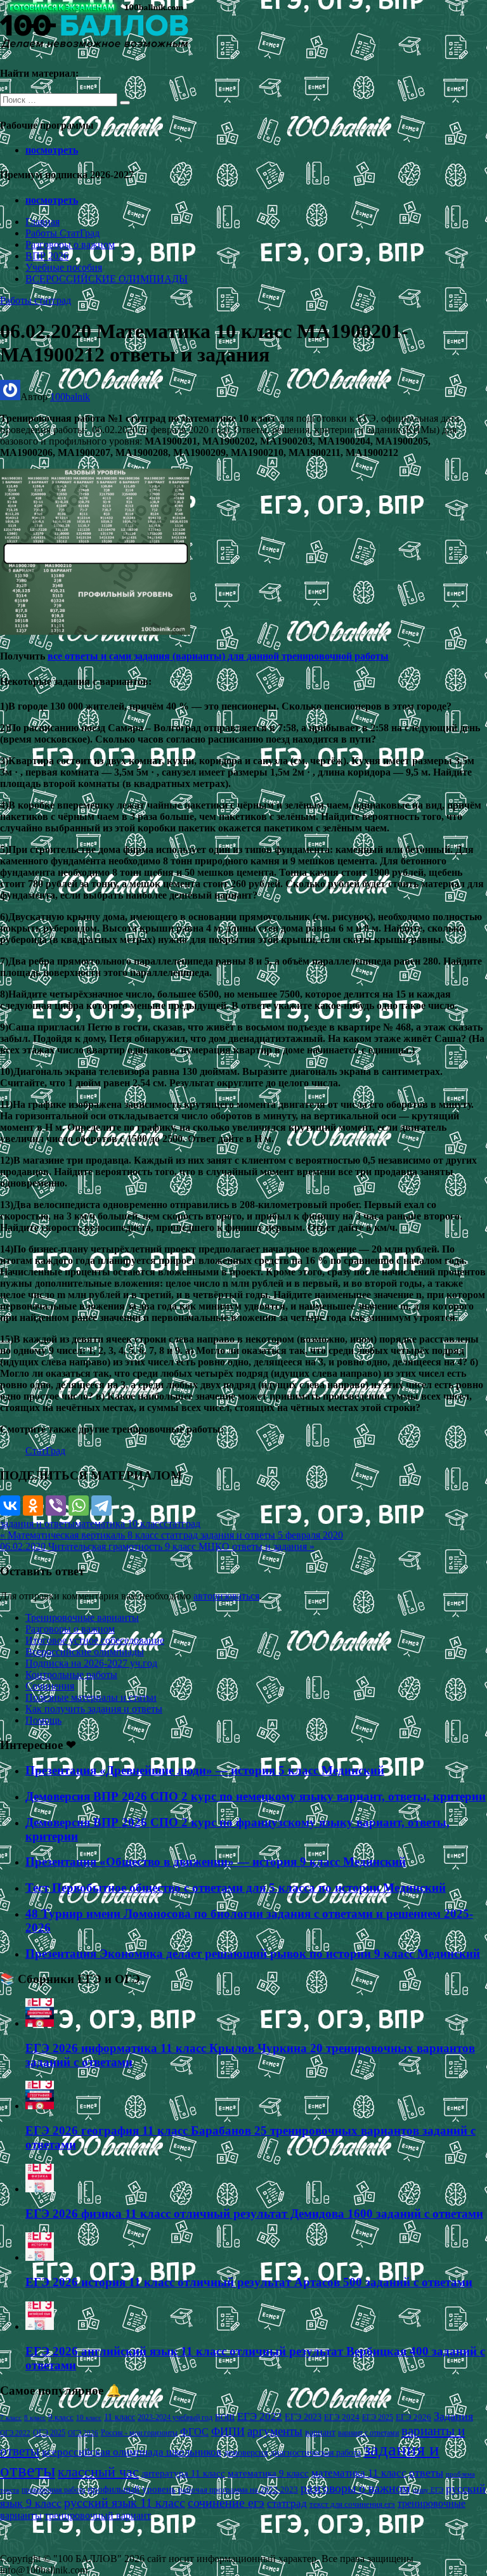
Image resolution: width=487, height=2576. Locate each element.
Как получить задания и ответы (94, 1709)
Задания (453, 2416)
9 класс (61, 2417)
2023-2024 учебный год (175, 2417)
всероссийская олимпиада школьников (132, 2452)
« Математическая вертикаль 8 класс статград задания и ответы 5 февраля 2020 (172, 1535)
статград (182, 1524)
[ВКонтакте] (10, 1506)
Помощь (43, 1720)
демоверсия (246, 2452)
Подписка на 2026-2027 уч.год (91, 1663)
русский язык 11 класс (125, 2502)
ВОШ (225, 2417)
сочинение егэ (226, 2503)
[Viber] (56, 1506)
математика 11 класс (359, 2473)
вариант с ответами (368, 2433)
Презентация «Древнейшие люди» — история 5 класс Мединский (205, 1770)
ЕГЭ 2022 (260, 2416)
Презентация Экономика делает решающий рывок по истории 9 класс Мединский (253, 1954)
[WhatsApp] (79, 1506)
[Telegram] (101, 1506)
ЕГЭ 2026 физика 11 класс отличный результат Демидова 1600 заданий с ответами (254, 2214)
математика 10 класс (119, 1524)
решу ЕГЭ (428, 2490)
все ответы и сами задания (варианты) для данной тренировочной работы (218, 656)
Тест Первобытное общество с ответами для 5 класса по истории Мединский (236, 1888)
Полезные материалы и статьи (91, 1697)
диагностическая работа (315, 2453)
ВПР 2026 (47, 256)
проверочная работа (53, 2490)
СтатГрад (45, 1451)
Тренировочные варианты (82, 1617)
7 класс (11, 2417)
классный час (98, 2472)
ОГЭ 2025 (49, 2433)
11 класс (120, 2417)
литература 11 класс (183, 2473)
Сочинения (50, 1686)
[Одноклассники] (33, 1506)
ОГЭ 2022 (15, 2433)
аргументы (275, 2431)
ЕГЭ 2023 (303, 2417)
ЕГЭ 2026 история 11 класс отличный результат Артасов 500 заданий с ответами (249, 2282)
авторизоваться (226, 1596)
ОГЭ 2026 (83, 2433)
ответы (426, 2473)
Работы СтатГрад (62, 233)
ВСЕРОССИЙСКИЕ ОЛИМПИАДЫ (107, 279)
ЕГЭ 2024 (342, 2417)
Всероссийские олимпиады (85, 1652)
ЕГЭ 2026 (413, 2417)
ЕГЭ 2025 (378, 2417)
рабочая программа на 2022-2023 (238, 2489)
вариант (320, 2432)
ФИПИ (228, 2431)
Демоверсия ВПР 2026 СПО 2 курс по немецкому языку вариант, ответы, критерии (256, 1796)
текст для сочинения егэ (352, 2504)
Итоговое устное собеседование (95, 1640)
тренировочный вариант (98, 2515)
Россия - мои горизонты (139, 2433)
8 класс (35, 2417)
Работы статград (36, 300)
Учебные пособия (64, 267)
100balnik (70, 397)
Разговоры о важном (70, 244)
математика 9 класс (268, 2473)
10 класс (89, 2418)
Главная (42, 222)
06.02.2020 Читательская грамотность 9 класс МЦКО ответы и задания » (157, 1546)
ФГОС (194, 2432)
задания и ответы (37, 1524)
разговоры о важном (355, 2488)
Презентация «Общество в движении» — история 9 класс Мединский (216, 1862)
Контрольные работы (71, 1675)
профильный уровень (132, 2489)
